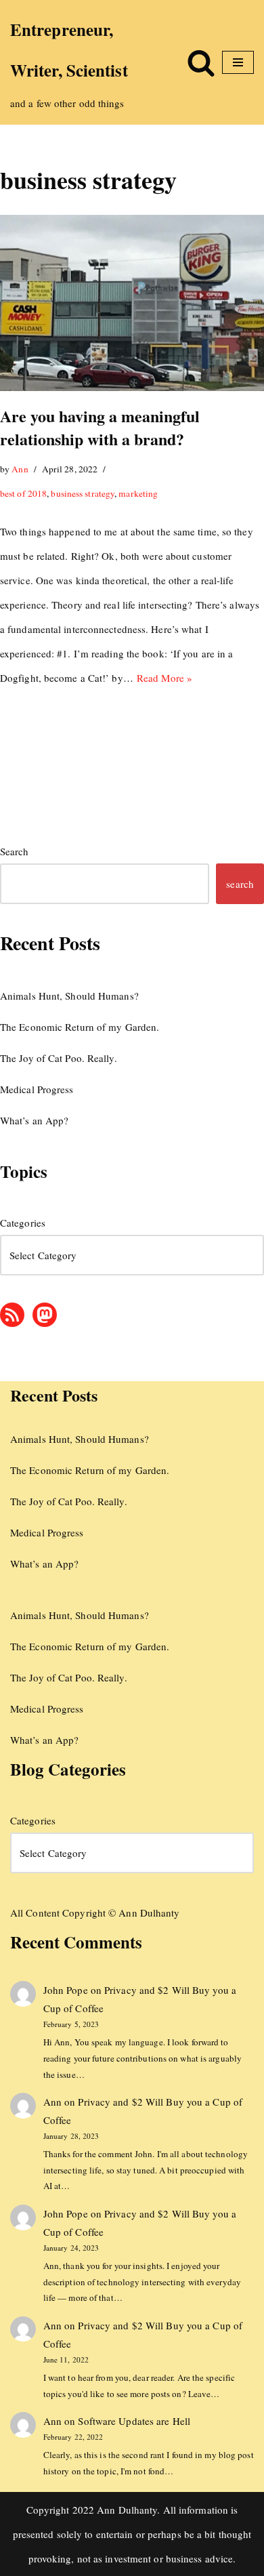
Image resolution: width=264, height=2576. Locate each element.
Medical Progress (37, 1089)
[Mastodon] (45, 1315)
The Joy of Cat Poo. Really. (59, 1058)
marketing (138, 493)
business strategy (83, 493)
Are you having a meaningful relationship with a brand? (100, 427)
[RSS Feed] (12, 1315)
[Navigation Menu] (238, 62)
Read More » (164, 678)
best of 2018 (23, 493)
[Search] (201, 62)
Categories (23, 1223)
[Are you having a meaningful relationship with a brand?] (132, 303)
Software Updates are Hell (134, 2421)
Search (15, 851)
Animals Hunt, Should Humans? (69, 996)
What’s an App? (34, 1120)
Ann (20, 469)
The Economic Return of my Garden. (80, 1027)
